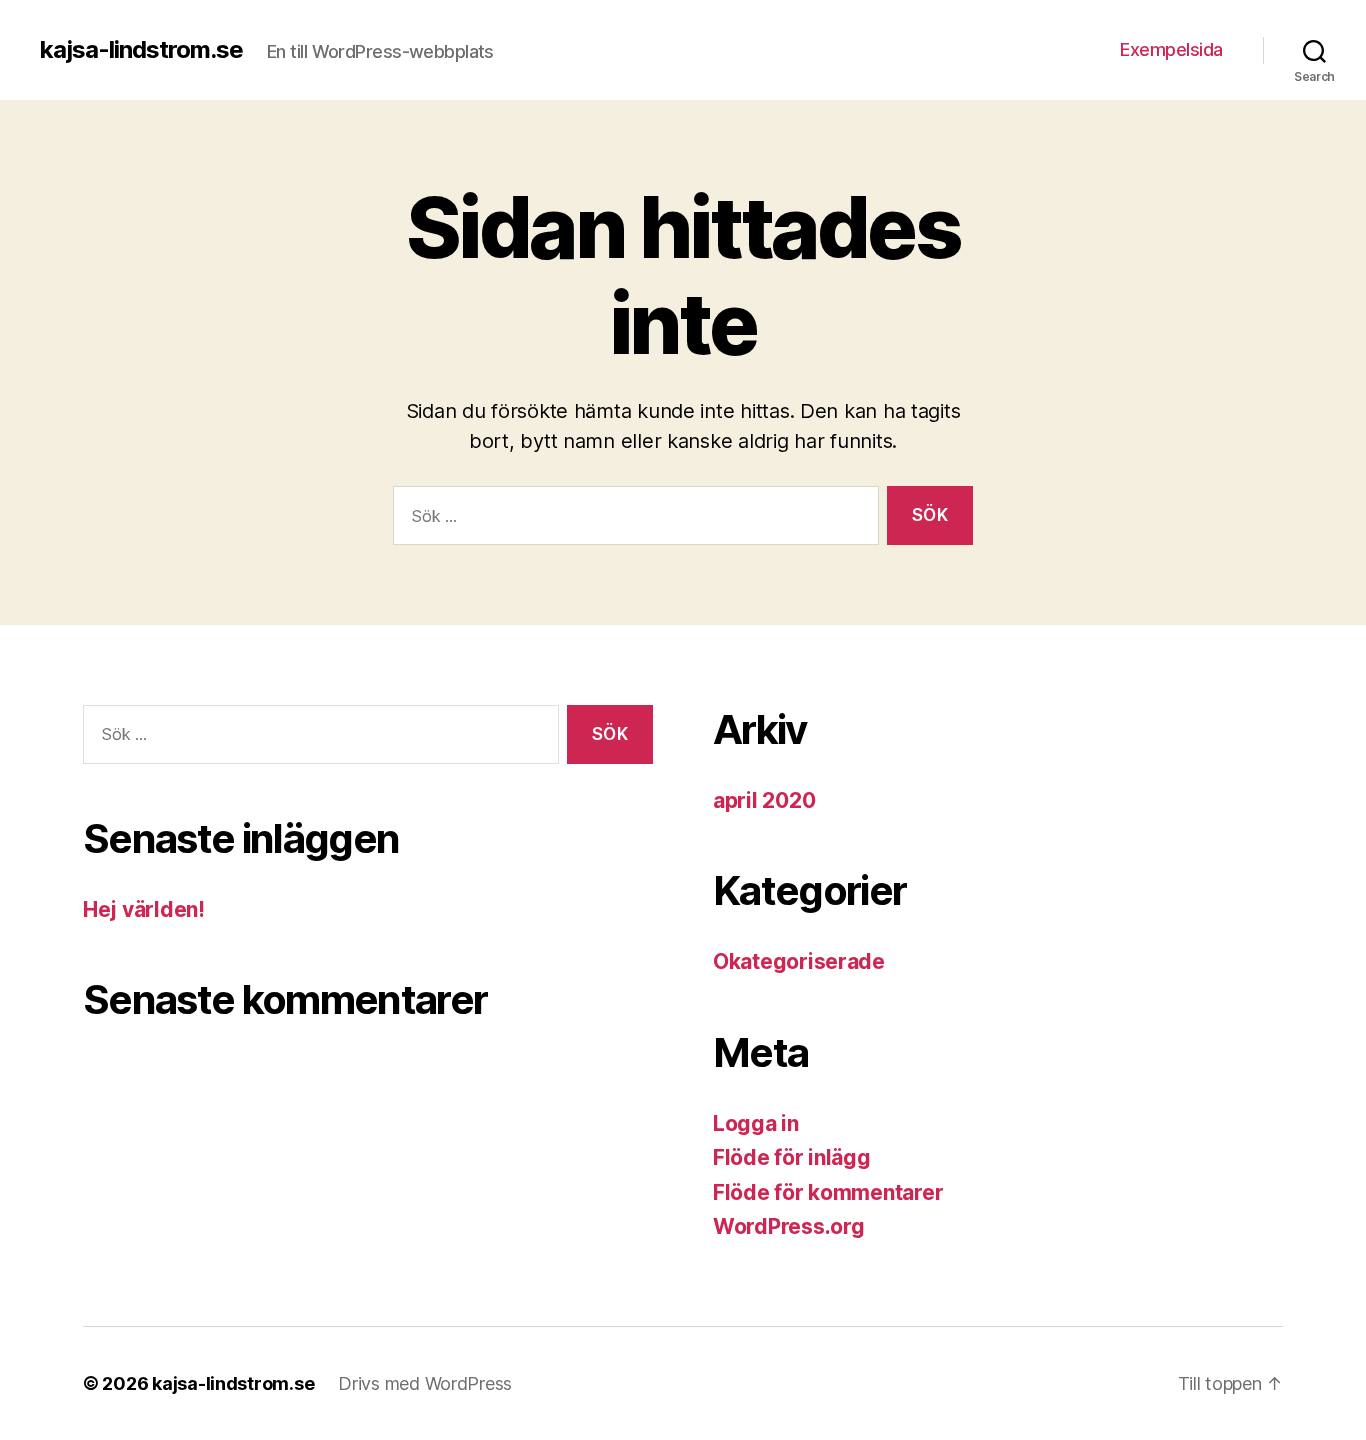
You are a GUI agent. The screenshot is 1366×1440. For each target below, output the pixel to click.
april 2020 (764, 800)
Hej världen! (144, 909)
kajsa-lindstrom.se (141, 50)
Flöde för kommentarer (828, 1192)
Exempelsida (1171, 49)
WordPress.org (789, 1226)
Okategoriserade (799, 961)
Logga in (756, 1123)
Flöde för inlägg (792, 1157)
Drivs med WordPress (425, 1383)
